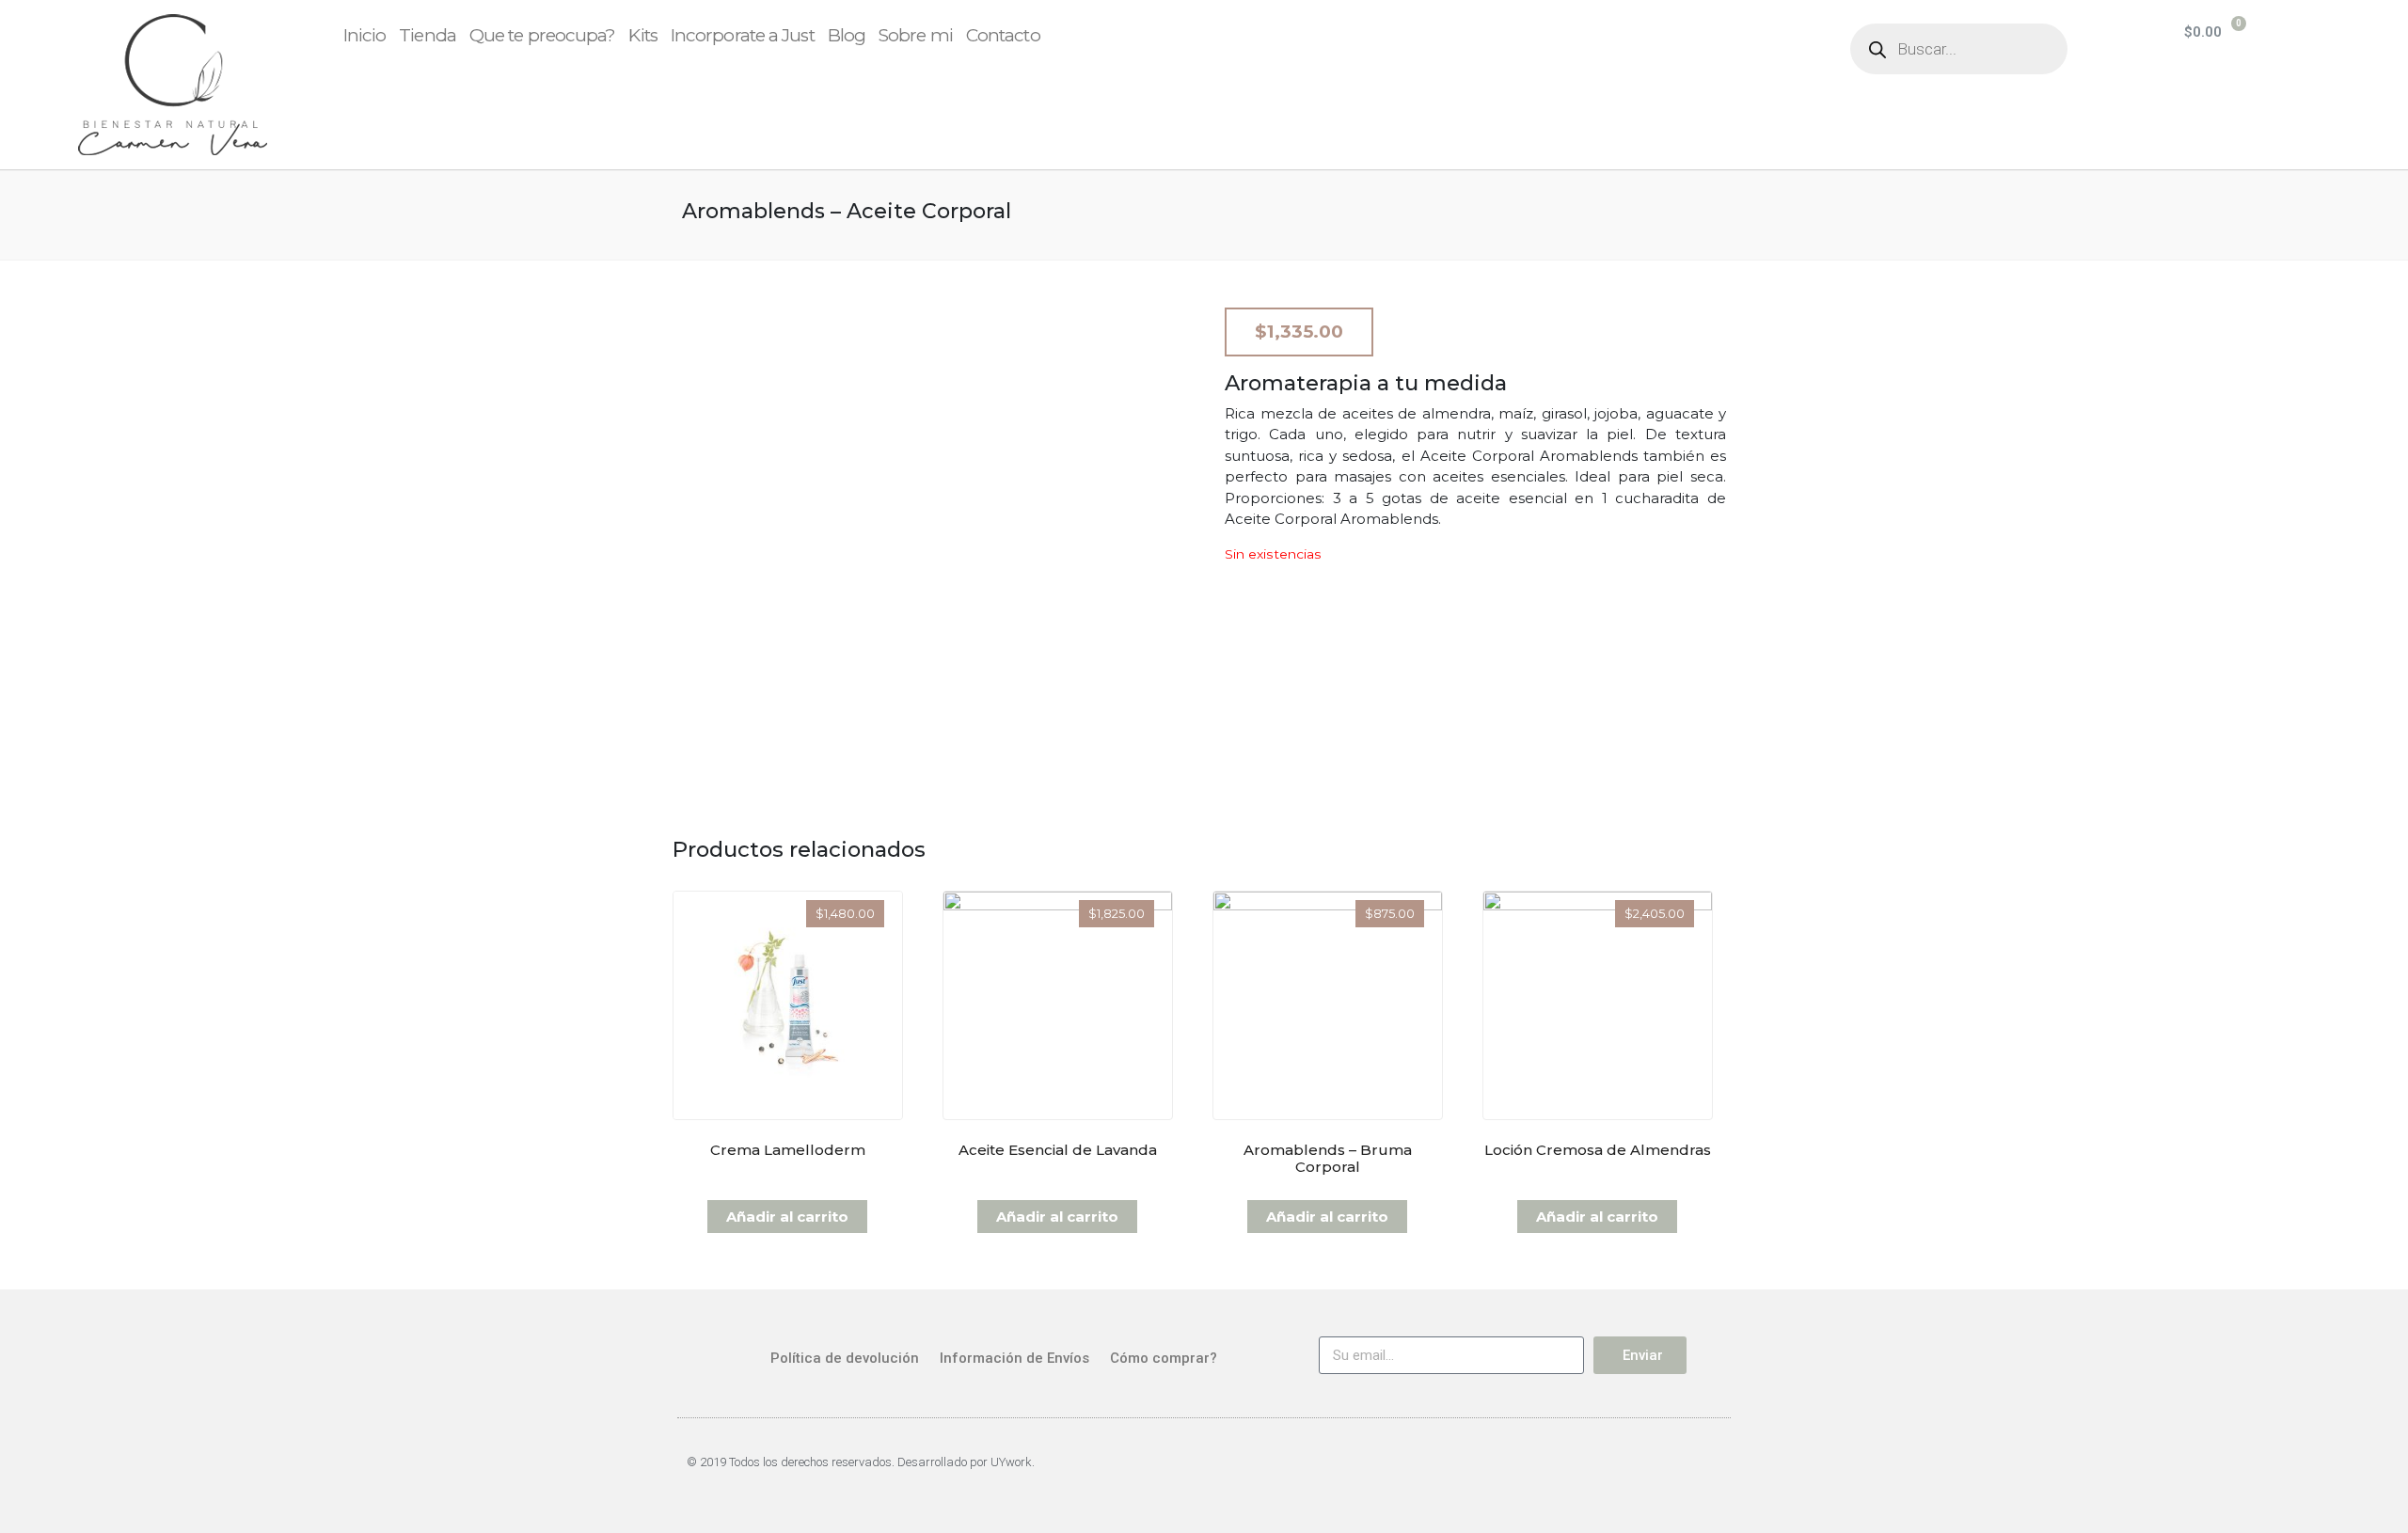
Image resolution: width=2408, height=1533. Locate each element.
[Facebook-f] (1657, 1471)
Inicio (365, 35)
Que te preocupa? (543, 35)
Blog (847, 35)
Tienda (428, 35)
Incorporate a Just (743, 35)
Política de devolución (845, 1358)
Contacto (1003, 35)
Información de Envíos (1014, 1358)
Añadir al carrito (787, 1217)
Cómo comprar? (1164, 1358)
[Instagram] (1706, 1471)
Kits (642, 35)
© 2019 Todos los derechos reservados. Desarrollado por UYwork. (861, 1462)
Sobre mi (916, 35)
